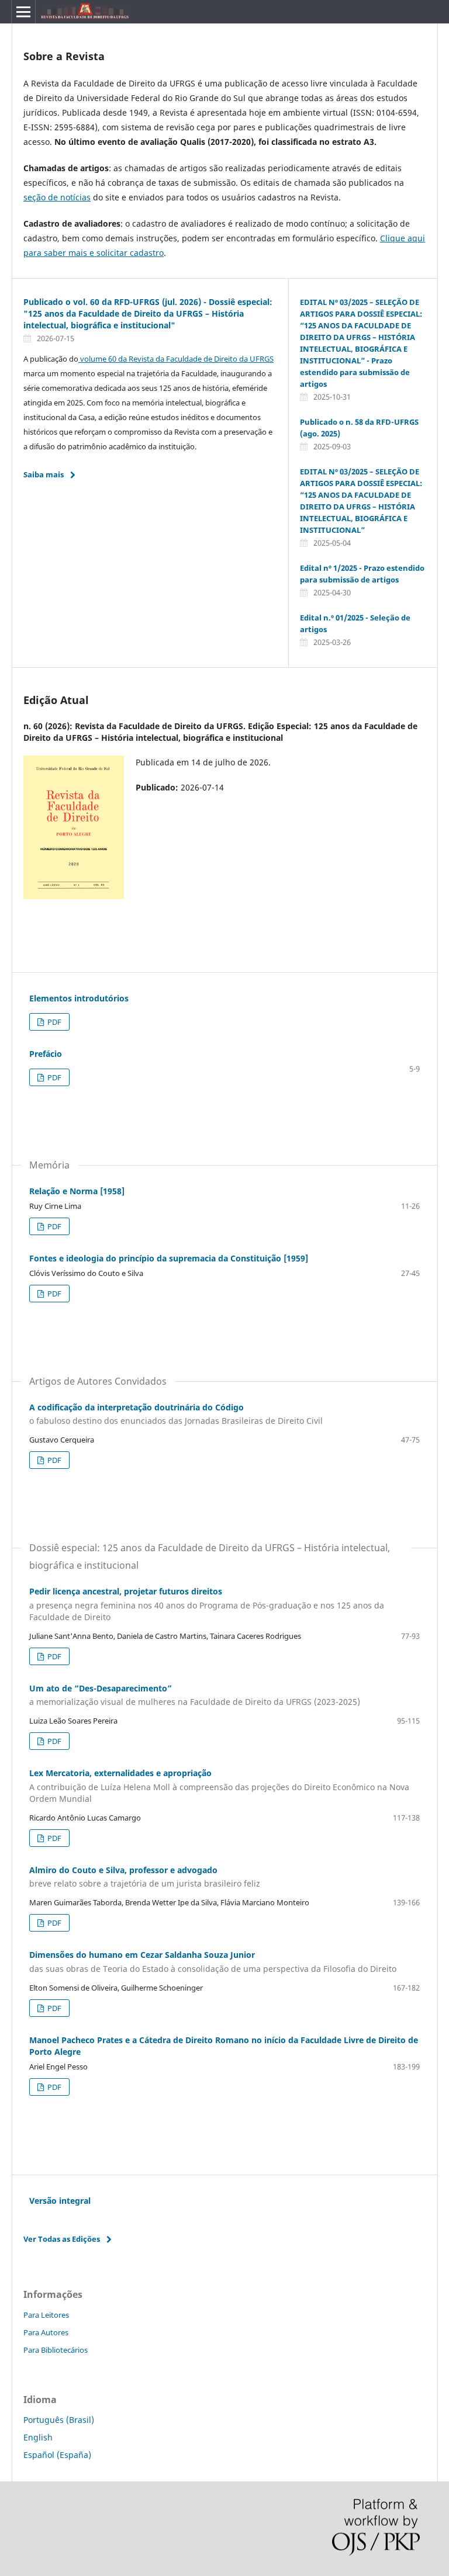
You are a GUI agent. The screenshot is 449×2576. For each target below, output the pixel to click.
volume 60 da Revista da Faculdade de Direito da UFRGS (176, 359)
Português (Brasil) (59, 2420)
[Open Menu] (23, 12)
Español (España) (57, 2455)
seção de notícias (57, 197)
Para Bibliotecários (56, 2350)
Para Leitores (46, 2315)
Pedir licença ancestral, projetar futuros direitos (207, 1604)
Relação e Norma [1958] (77, 1191)
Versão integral (60, 2201)
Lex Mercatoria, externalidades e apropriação (219, 1786)
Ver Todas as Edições (62, 2239)
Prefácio (46, 1054)
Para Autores (46, 2332)
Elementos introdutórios (79, 998)
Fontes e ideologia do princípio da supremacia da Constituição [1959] (169, 1258)
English (38, 2437)
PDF (53, 1022)
